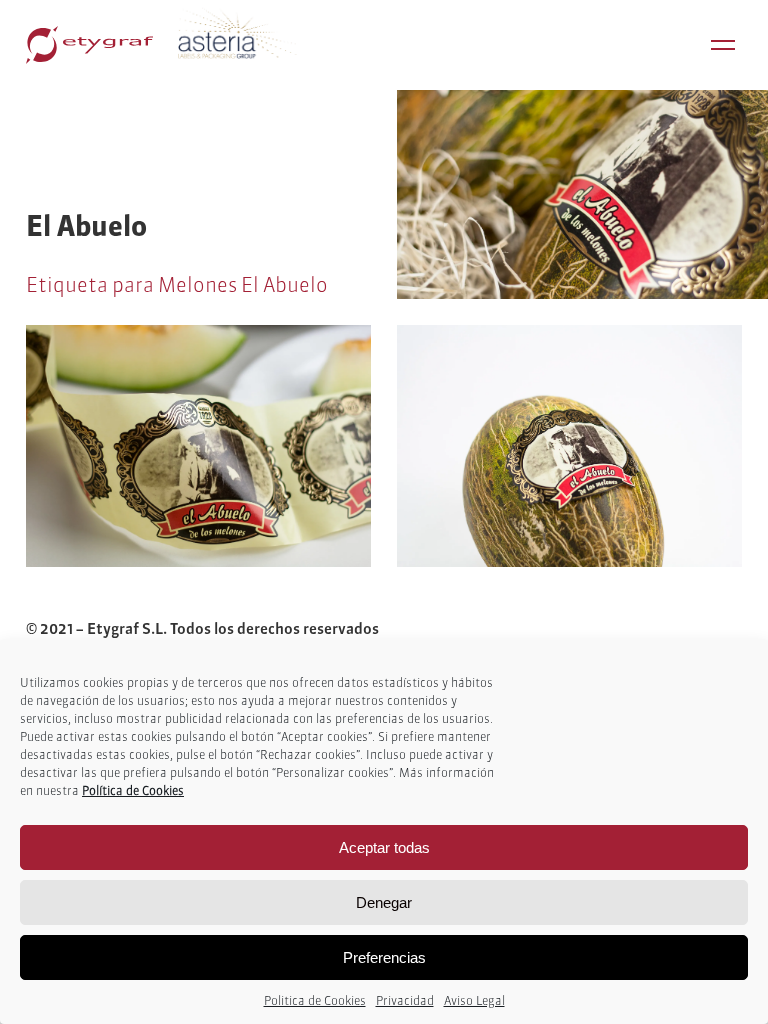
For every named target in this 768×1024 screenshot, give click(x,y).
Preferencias (384, 957)
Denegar (384, 902)
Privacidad (405, 1000)
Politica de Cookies (315, 1000)
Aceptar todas (384, 847)
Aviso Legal (474, 1000)
